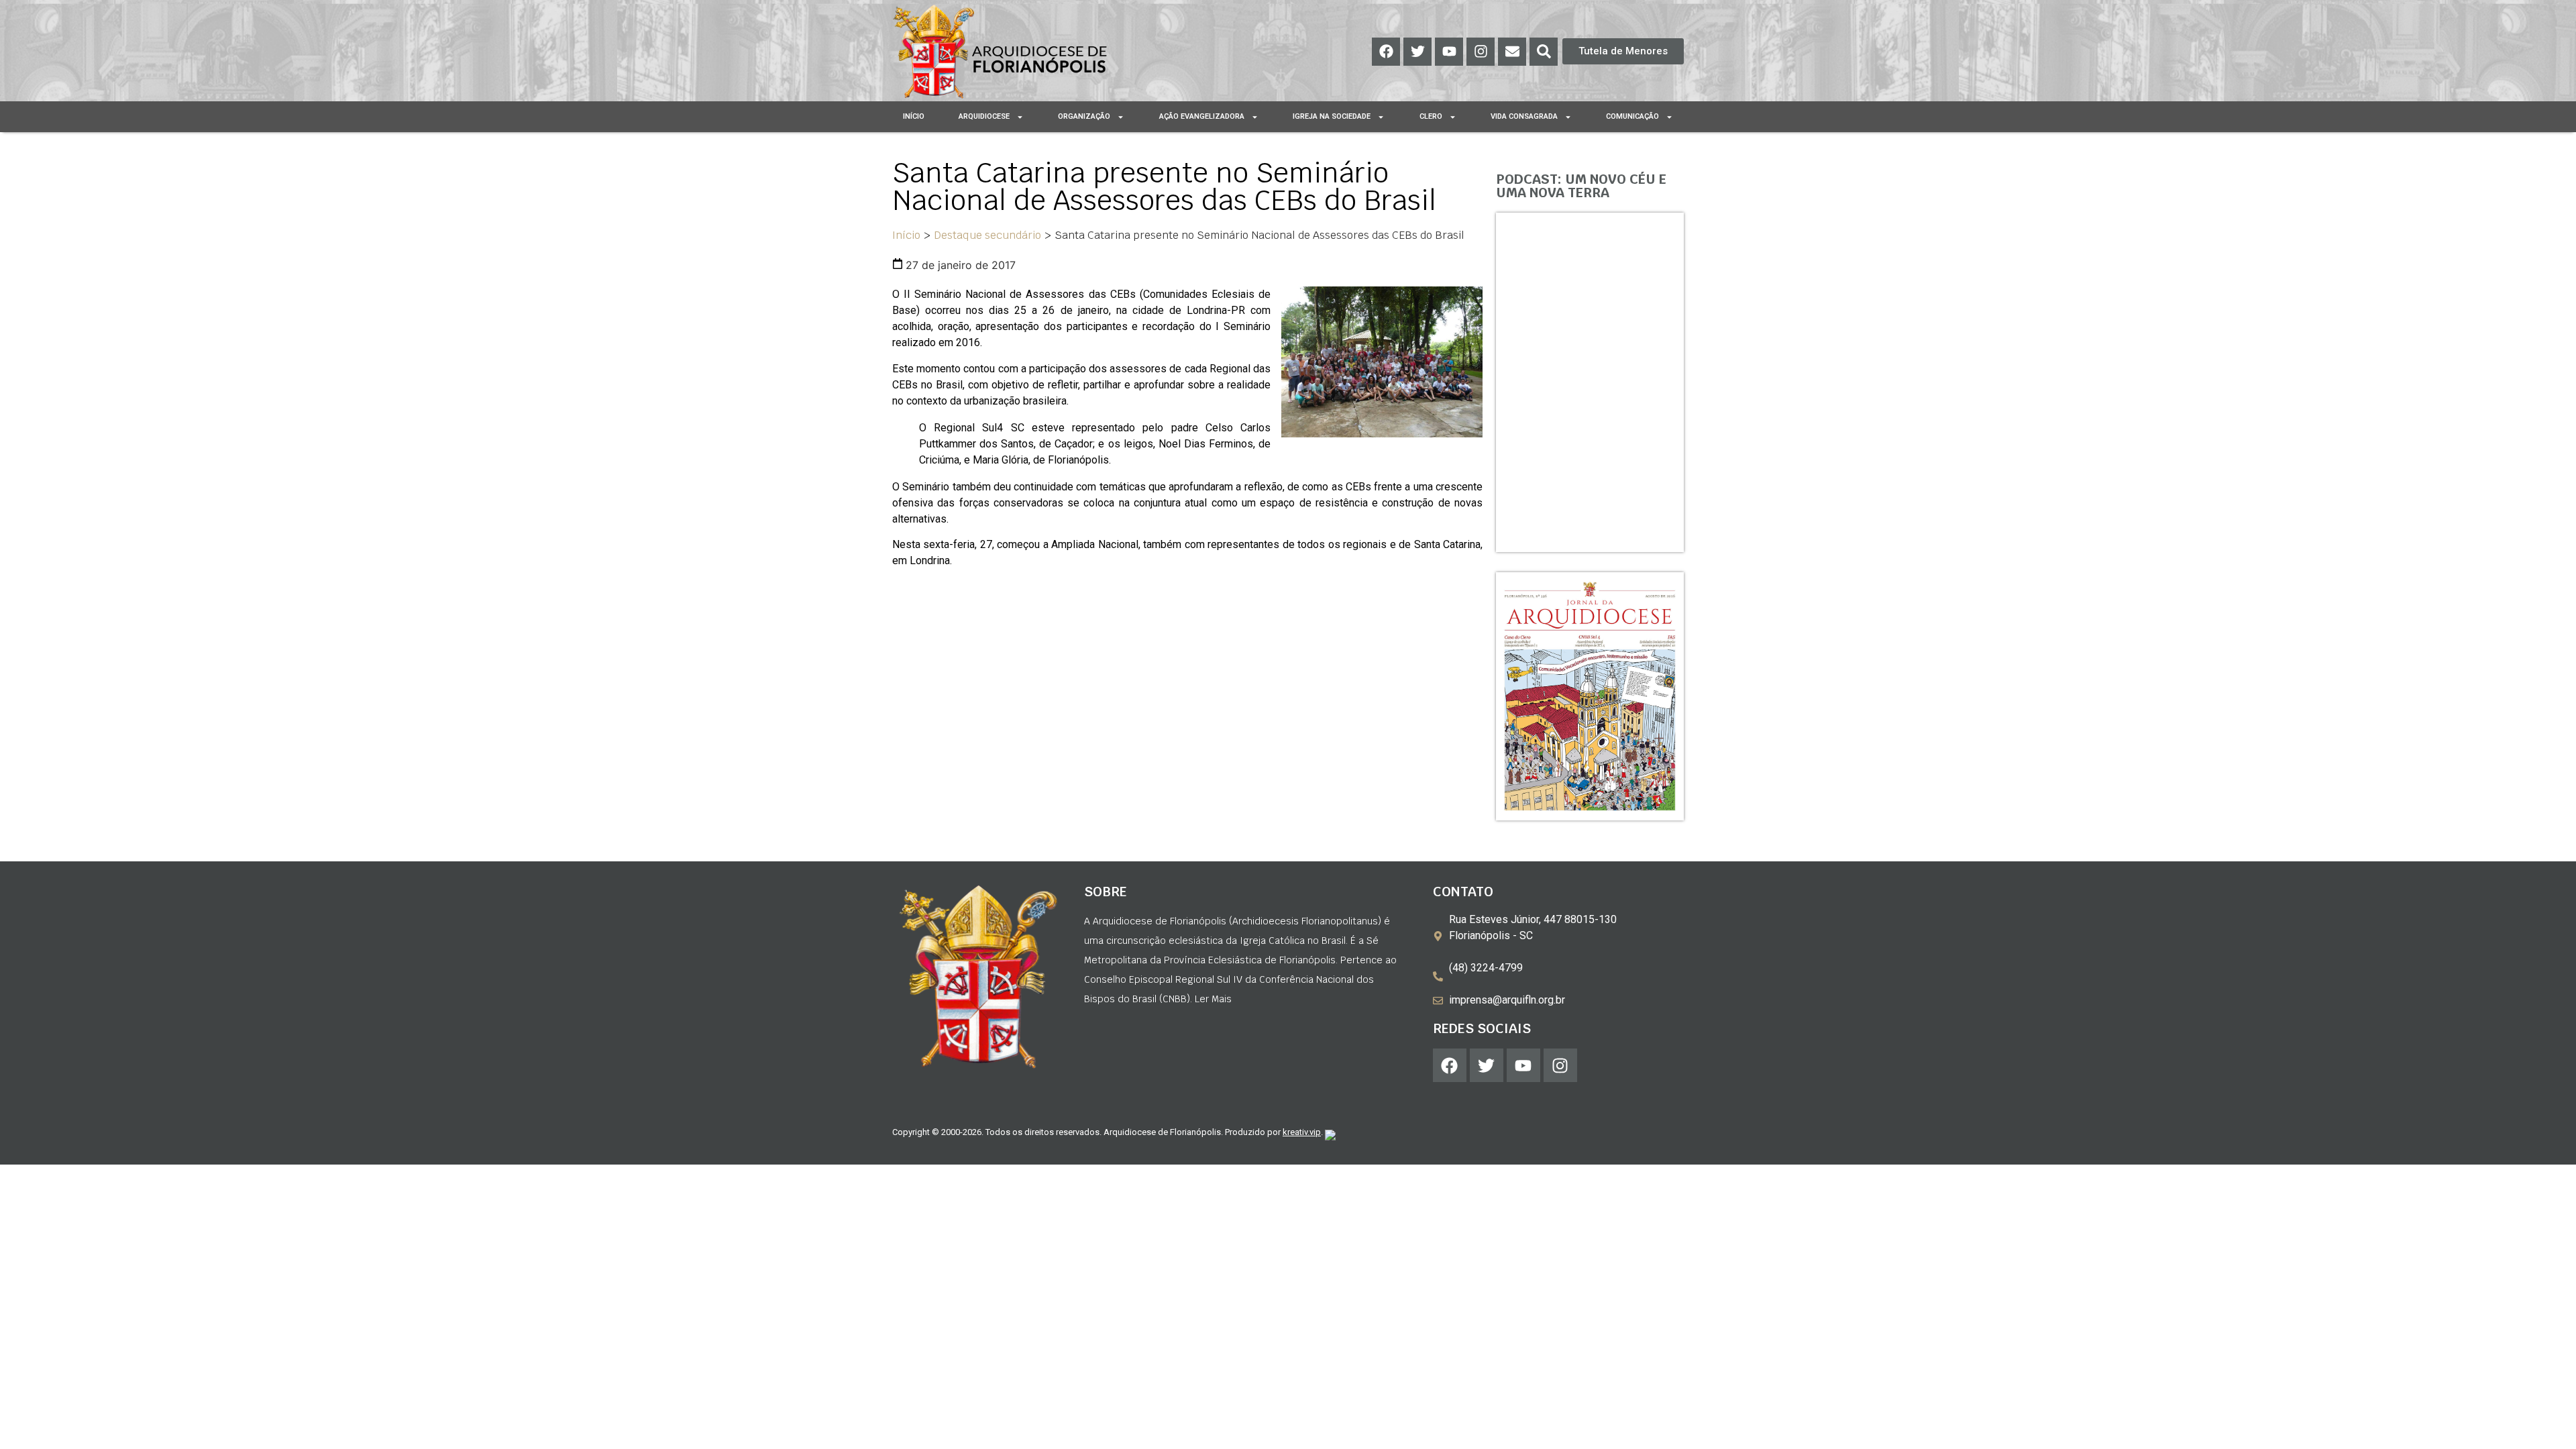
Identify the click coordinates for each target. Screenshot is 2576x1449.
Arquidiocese (984, 116)
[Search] (1544, 52)
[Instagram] (1481, 52)
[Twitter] (1417, 52)
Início (914, 116)
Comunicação (1632, 116)
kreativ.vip (1302, 1132)
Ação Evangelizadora (1202, 116)
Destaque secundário (987, 235)
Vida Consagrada (1524, 116)
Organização (1084, 116)
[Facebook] (1386, 52)
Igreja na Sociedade (1332, 116)
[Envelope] (1512, 52)
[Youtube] (1449, 52)
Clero (1431, 116)
